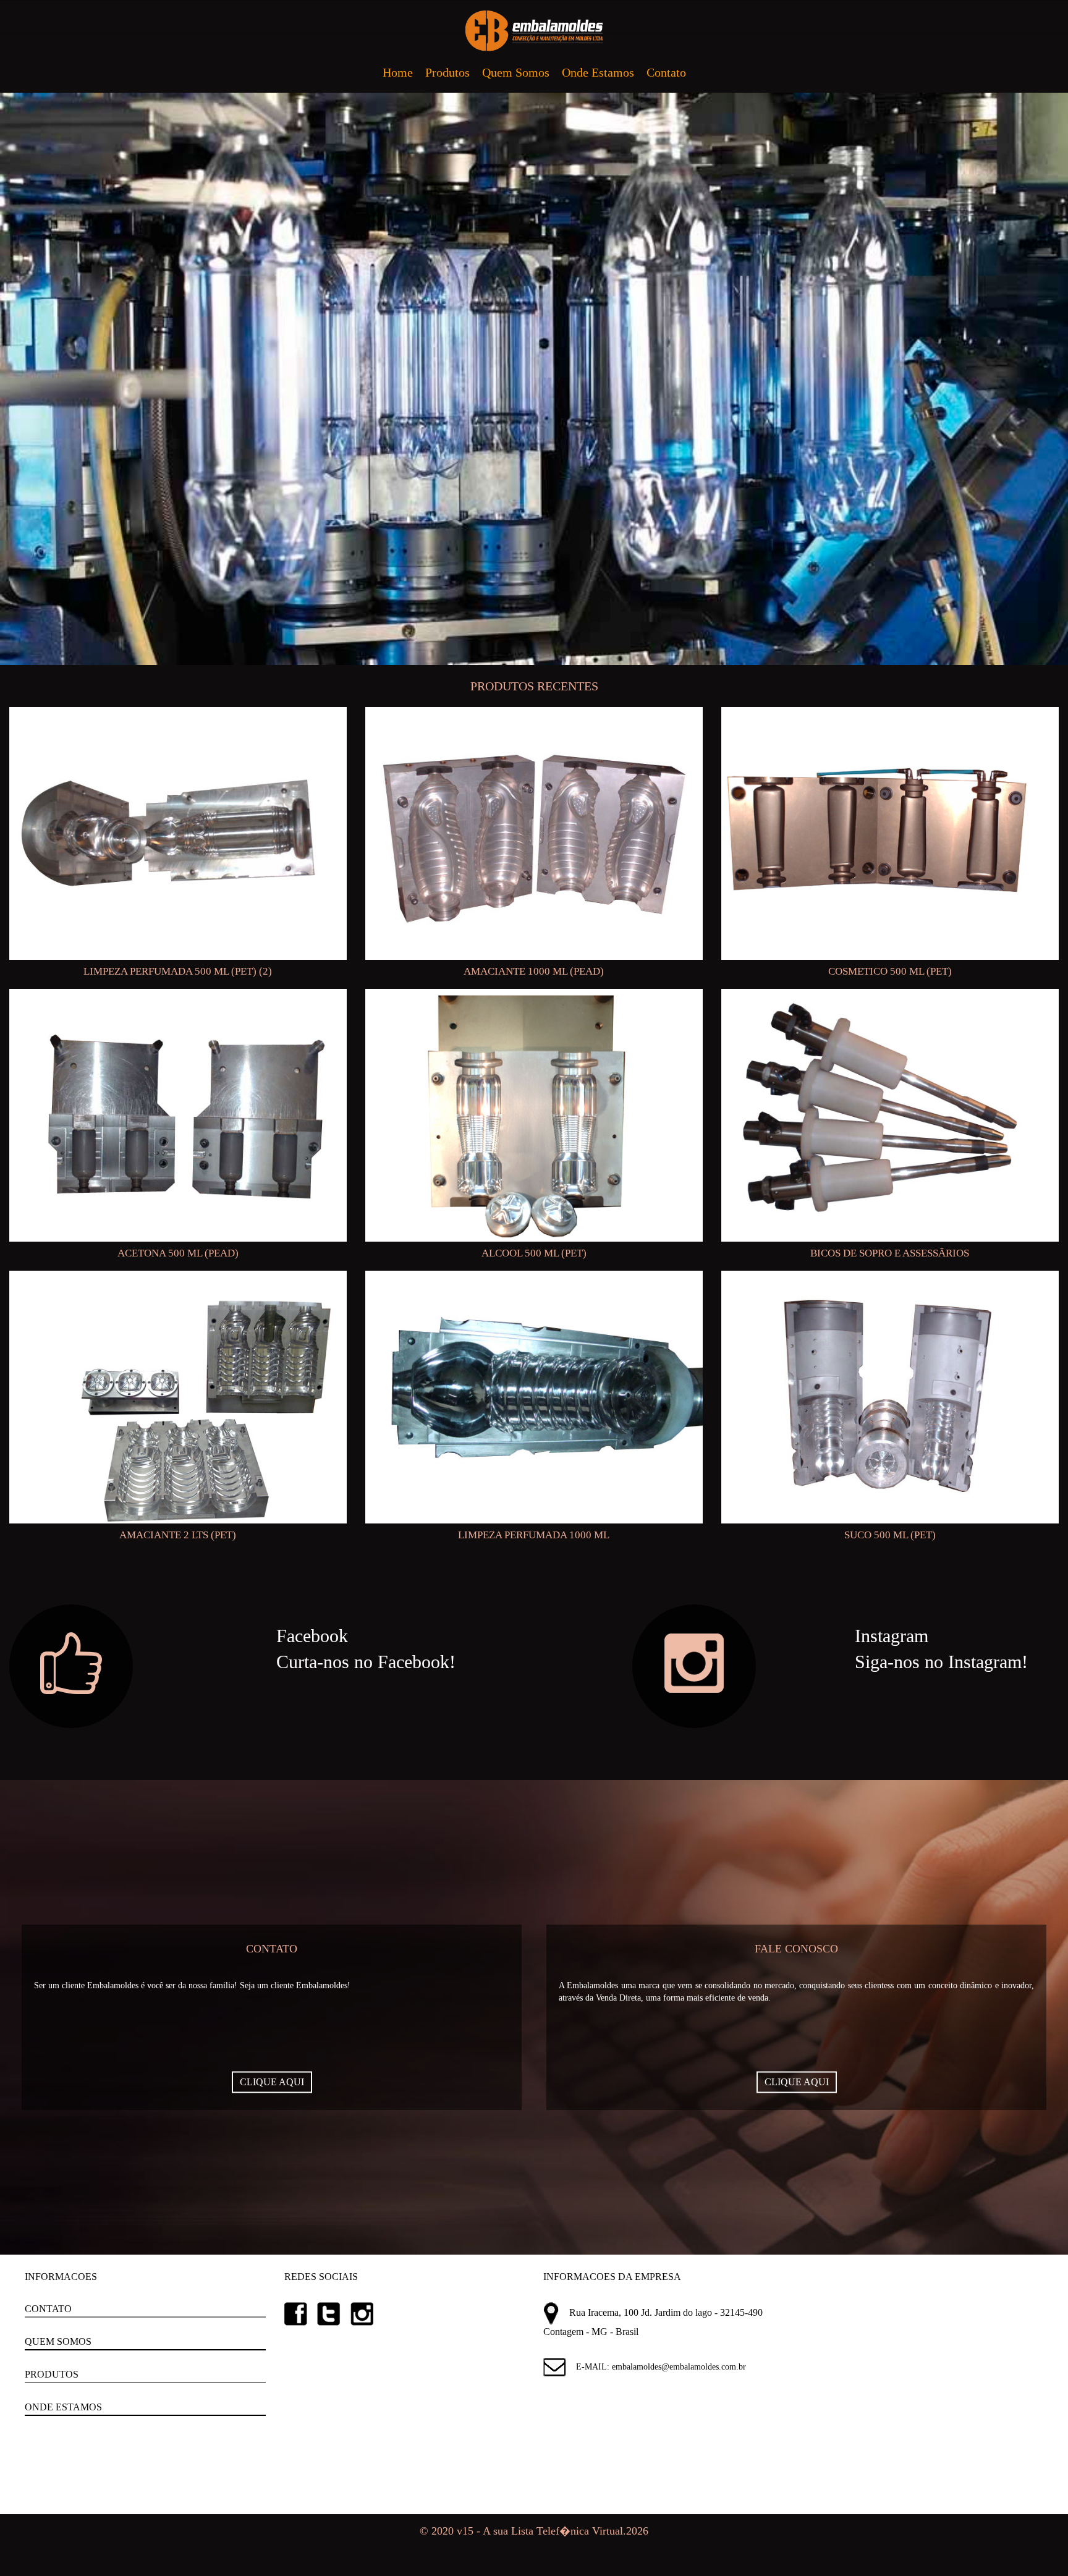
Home (398, 72)
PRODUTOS (52, 2374)
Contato (666, 72)
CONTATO (48, 2309)
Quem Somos (516, 72)
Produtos (447, 72)
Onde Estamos (598, 72)
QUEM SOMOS (58, 2341)
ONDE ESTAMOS (63, 2407)
